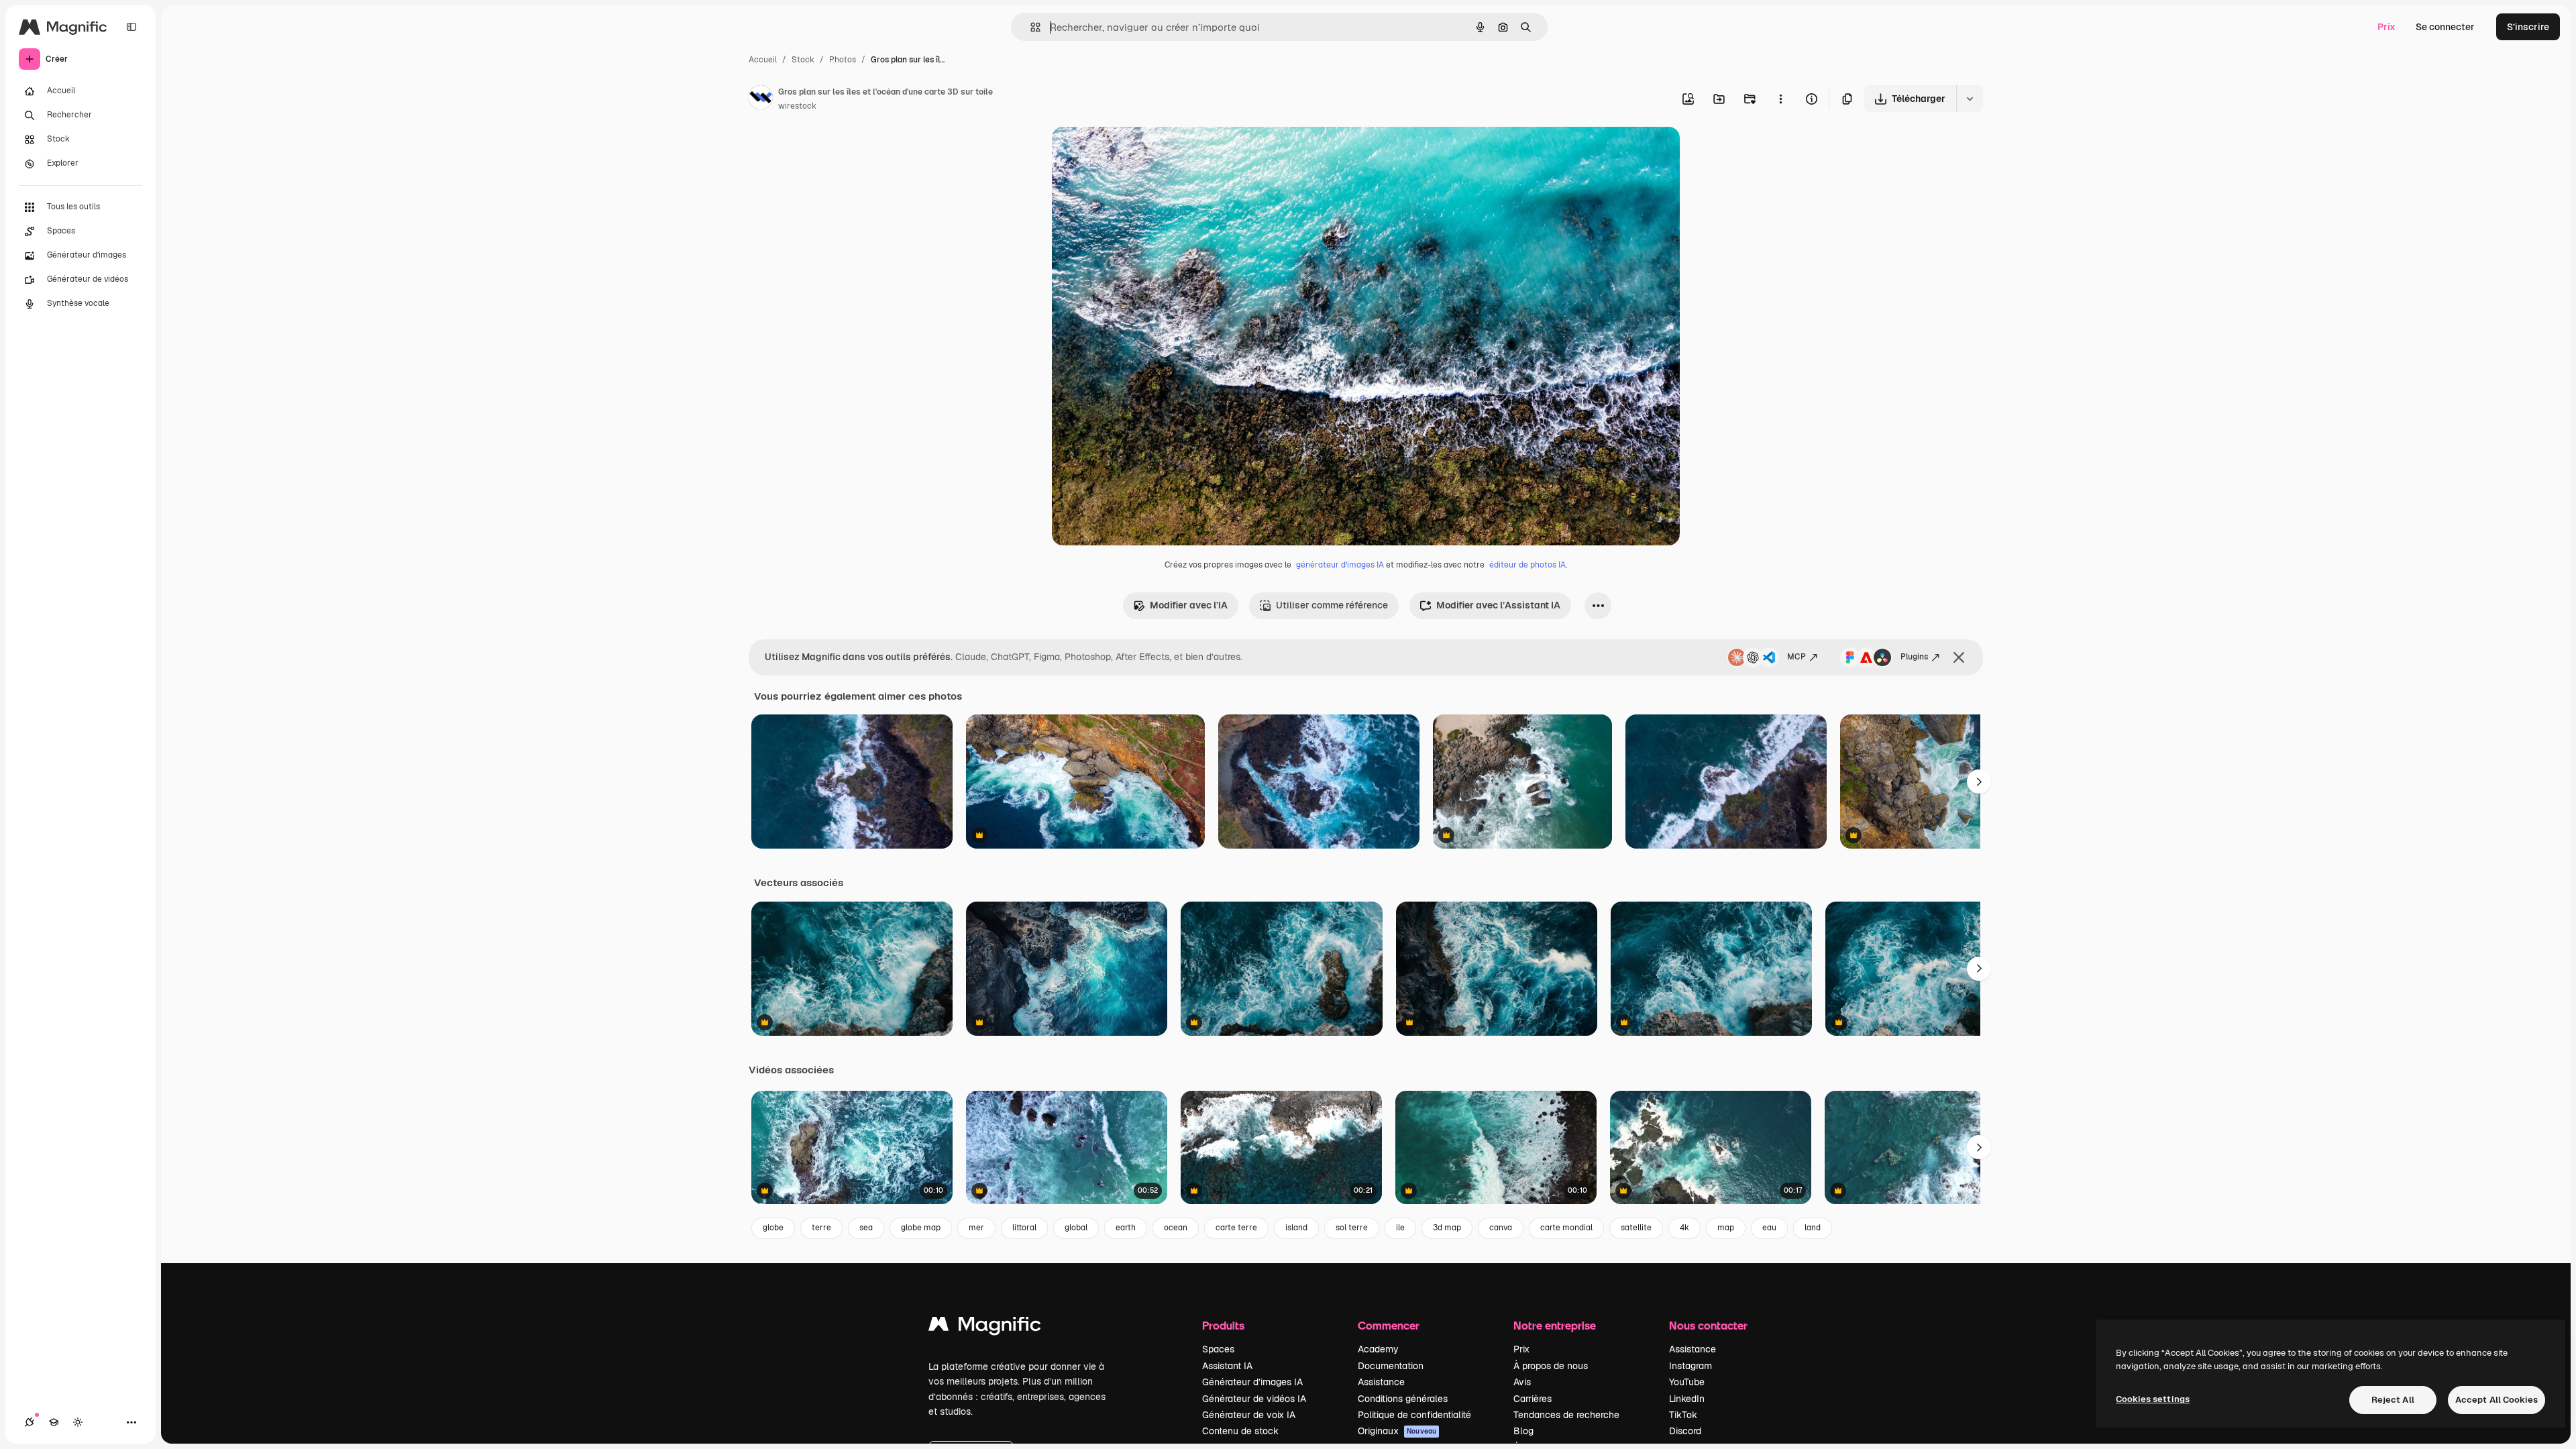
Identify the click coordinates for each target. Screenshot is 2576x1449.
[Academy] (54, 1422)
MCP (1796, 657)
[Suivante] (1979, 782)
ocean (1176, 1228)
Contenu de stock (1240, 1431)
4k (1684, 1228)
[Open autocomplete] (1030, 27)
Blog (1523, 1431)
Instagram (1690, 1366)
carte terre (1236, 1228)
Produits (1223, 1325)
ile (1400, 1228)
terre (821, 1228)
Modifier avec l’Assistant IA (1498, 605)
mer (976, 1228)
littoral (1024, 1228)
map (1726, 1228)
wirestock (797, 106)
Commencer (1389, 1325)
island (1296, 1228)
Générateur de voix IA (1249, 1415)
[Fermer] (1959, 657)
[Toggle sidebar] (131, 27)
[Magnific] (985, 1327)
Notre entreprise (1555, 1325)
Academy (1378, 1349)
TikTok (1683, 1415)
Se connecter (2445, 27)
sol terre (1352, 1228)
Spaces (1218, 1349)
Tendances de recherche (1566, 1415)
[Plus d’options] (1780, 99)
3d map (1447, 1228)
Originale (1140, 153)
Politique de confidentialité (1414, 1415)
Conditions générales (1403, 1399)
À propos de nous (1551, 1366)
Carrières (1533, 1399)
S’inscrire (2528, 27)
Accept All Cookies (2497, 1400)
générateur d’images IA (1340, 565)
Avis (1522, 1382)
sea (866, 1228)
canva (1501, 1228)
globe (773, 1228)
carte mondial (1566, 1228)
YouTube (1687, 1382)
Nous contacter (1708, 1325)
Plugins (1914, 657)
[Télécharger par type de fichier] (1970, 99)
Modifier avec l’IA (1189, 605)
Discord (1685, 1431)
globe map (921, 1228)
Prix (2386, 27)
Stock (803, 60)
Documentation (1391, 1366)
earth (1126, 1228)
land (1813, 1228)
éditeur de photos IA (1527, 565)
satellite (1636, 1228)
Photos (843, 60)
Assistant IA (1227, 1366)
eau (1769, 1228)
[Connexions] (30, 1422)
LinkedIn (1687, 1399)
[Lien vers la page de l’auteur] (761, 99)
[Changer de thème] (78, 1422)
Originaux (1397, 1431)
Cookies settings (2153, 1399)
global (1076, 1228)
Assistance (1381, 1382)
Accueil (763, 60)
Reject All (2393, 1400)
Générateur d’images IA (1252, 1382)
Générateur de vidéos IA (1254, 1399)
